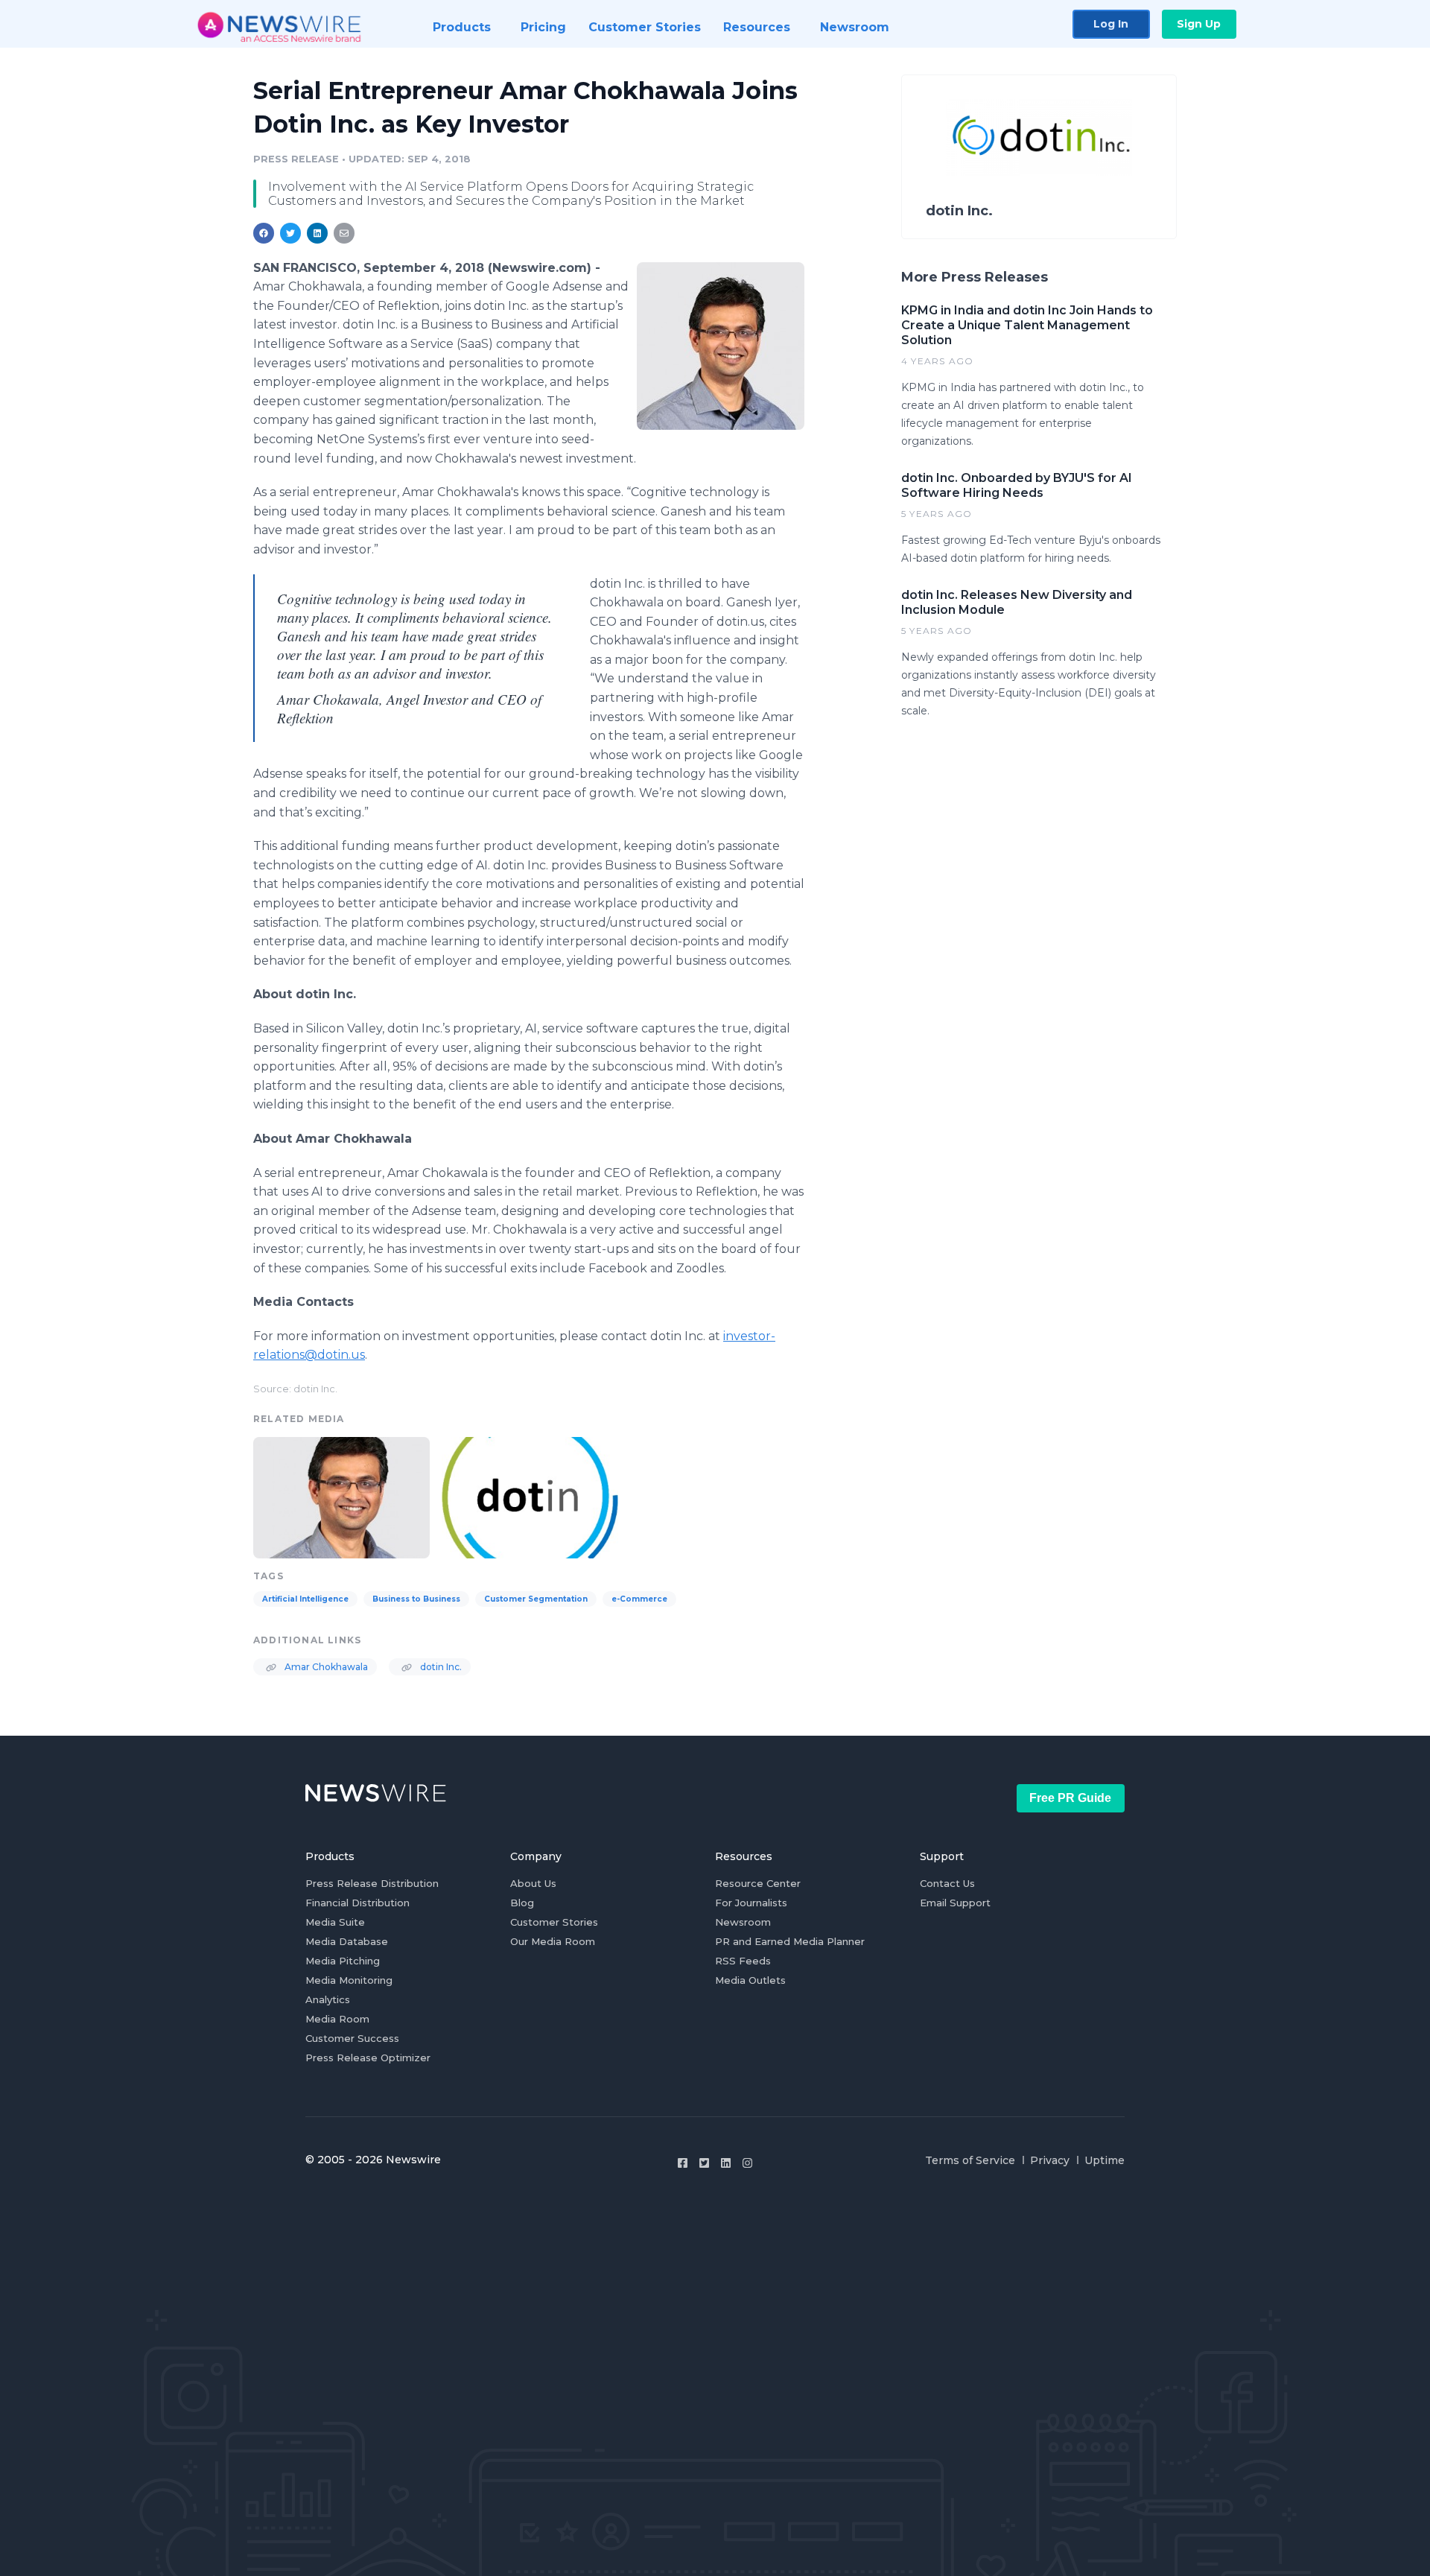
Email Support (955, 1903)
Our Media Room (553, 1941)
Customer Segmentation (536, 1599)
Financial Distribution (357, 1903)
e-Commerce (639, 1599)
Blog (522, 1903)
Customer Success (352, 2038)
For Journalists (751, 1903)
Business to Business (416, 1599)
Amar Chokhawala (325, 1667)
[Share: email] (344, 233)
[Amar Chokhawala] (721, 346)
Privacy (1050, 2160)
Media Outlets (750, 1980)
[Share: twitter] (290, 233)
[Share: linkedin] (318, 233)
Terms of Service (970, 2160)
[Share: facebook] (264, 233)
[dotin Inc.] (530, 1496)
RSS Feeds (743, 1961)
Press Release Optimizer (368, 2058)
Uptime (1105, 2160)
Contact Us (947, 1883)
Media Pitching (343, 1961)
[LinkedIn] (726, 2163)
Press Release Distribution (372, 1883)
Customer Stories (554, 1922)
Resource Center (758, 1883)
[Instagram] (747, 2163)
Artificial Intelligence (305, 1599)
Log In (1111, 24)
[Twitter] (704, 2163)
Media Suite (335, 1922)
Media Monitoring (349, 1980)
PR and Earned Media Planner (790, 1941)
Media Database (347, 1941)
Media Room (337, 2019)
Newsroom (743, 1922)
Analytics (328, 1999)
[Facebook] (683, 2163)
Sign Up (1199, 24)
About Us (533, 1883)
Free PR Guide (1070, 1798)
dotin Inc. (440, 1667)
